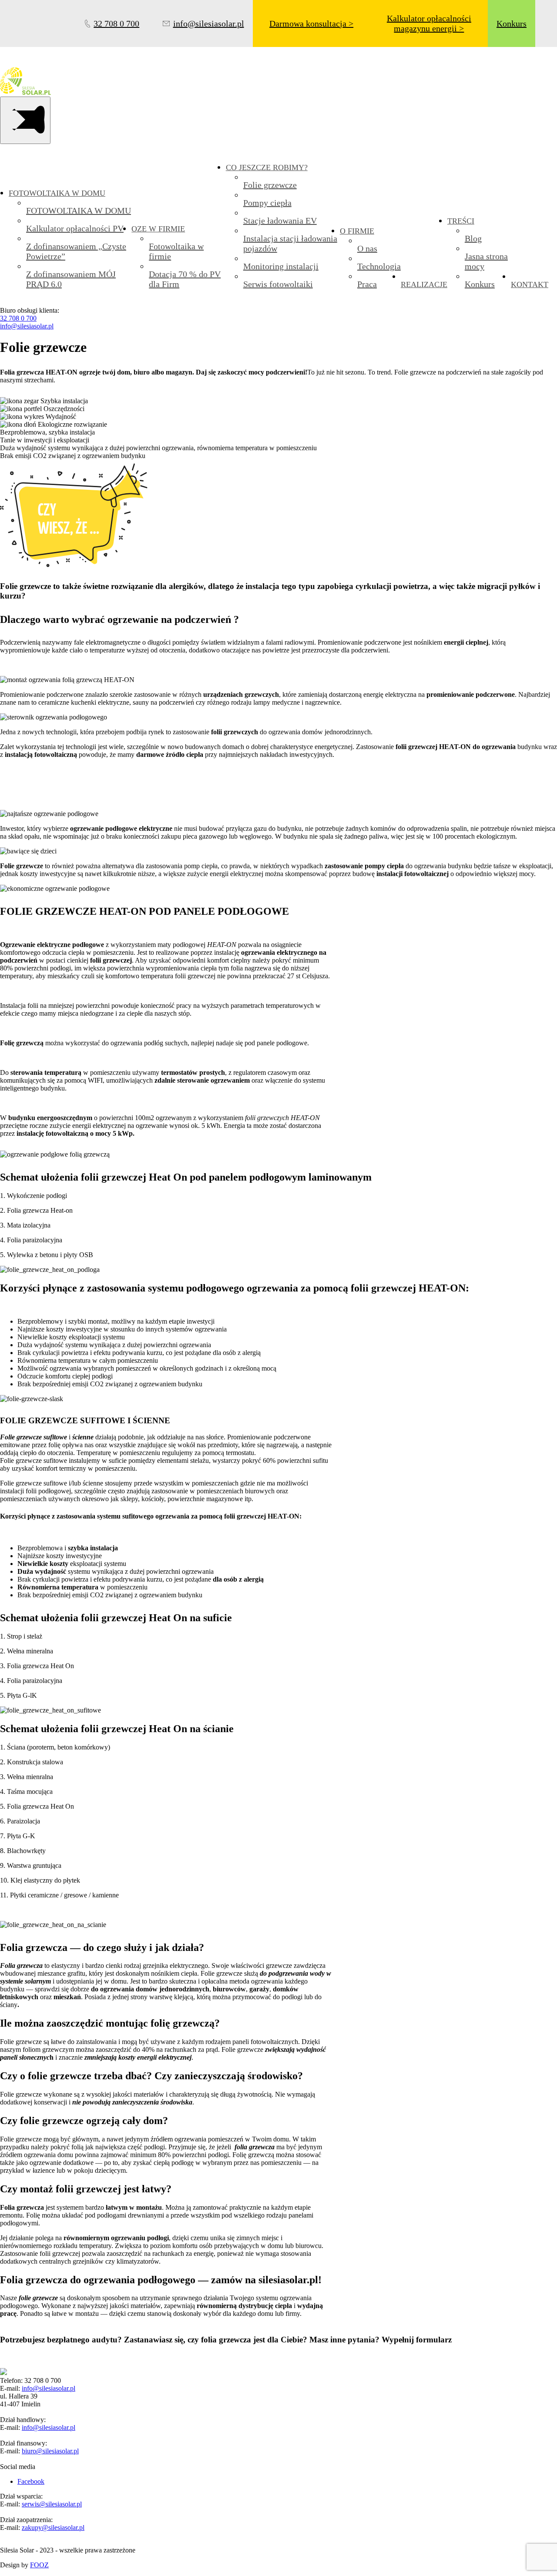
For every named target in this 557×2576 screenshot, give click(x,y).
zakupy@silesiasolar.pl (53, 2527)
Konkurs (512, 23)
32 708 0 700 (18, 318)
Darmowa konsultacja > (311, 23)
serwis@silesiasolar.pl (52, 2504)
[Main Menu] (25, 120)
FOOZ (39, 2565)
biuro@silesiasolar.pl (50, 2451)
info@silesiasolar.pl (27, 326)
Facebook (31, 2481)
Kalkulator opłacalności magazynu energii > (429, 23)
